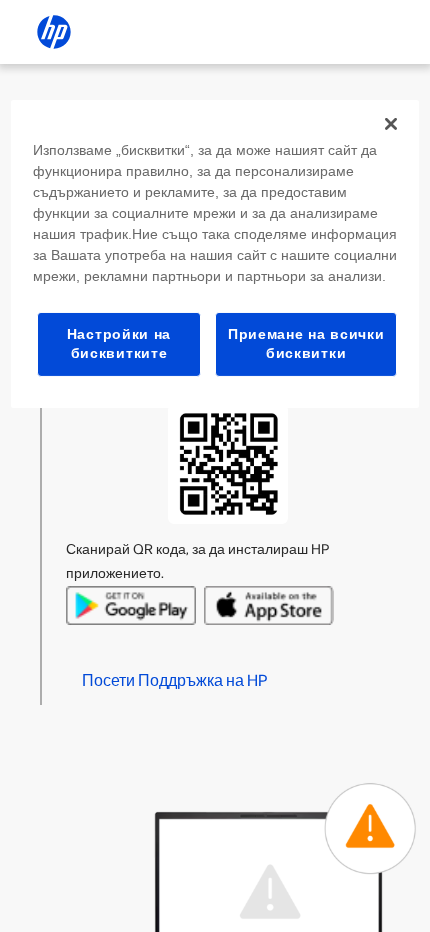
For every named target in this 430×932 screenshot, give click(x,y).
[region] (215, 254)
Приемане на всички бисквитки (306, 344)
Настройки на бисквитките (119, 344)
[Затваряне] (391, 124)
